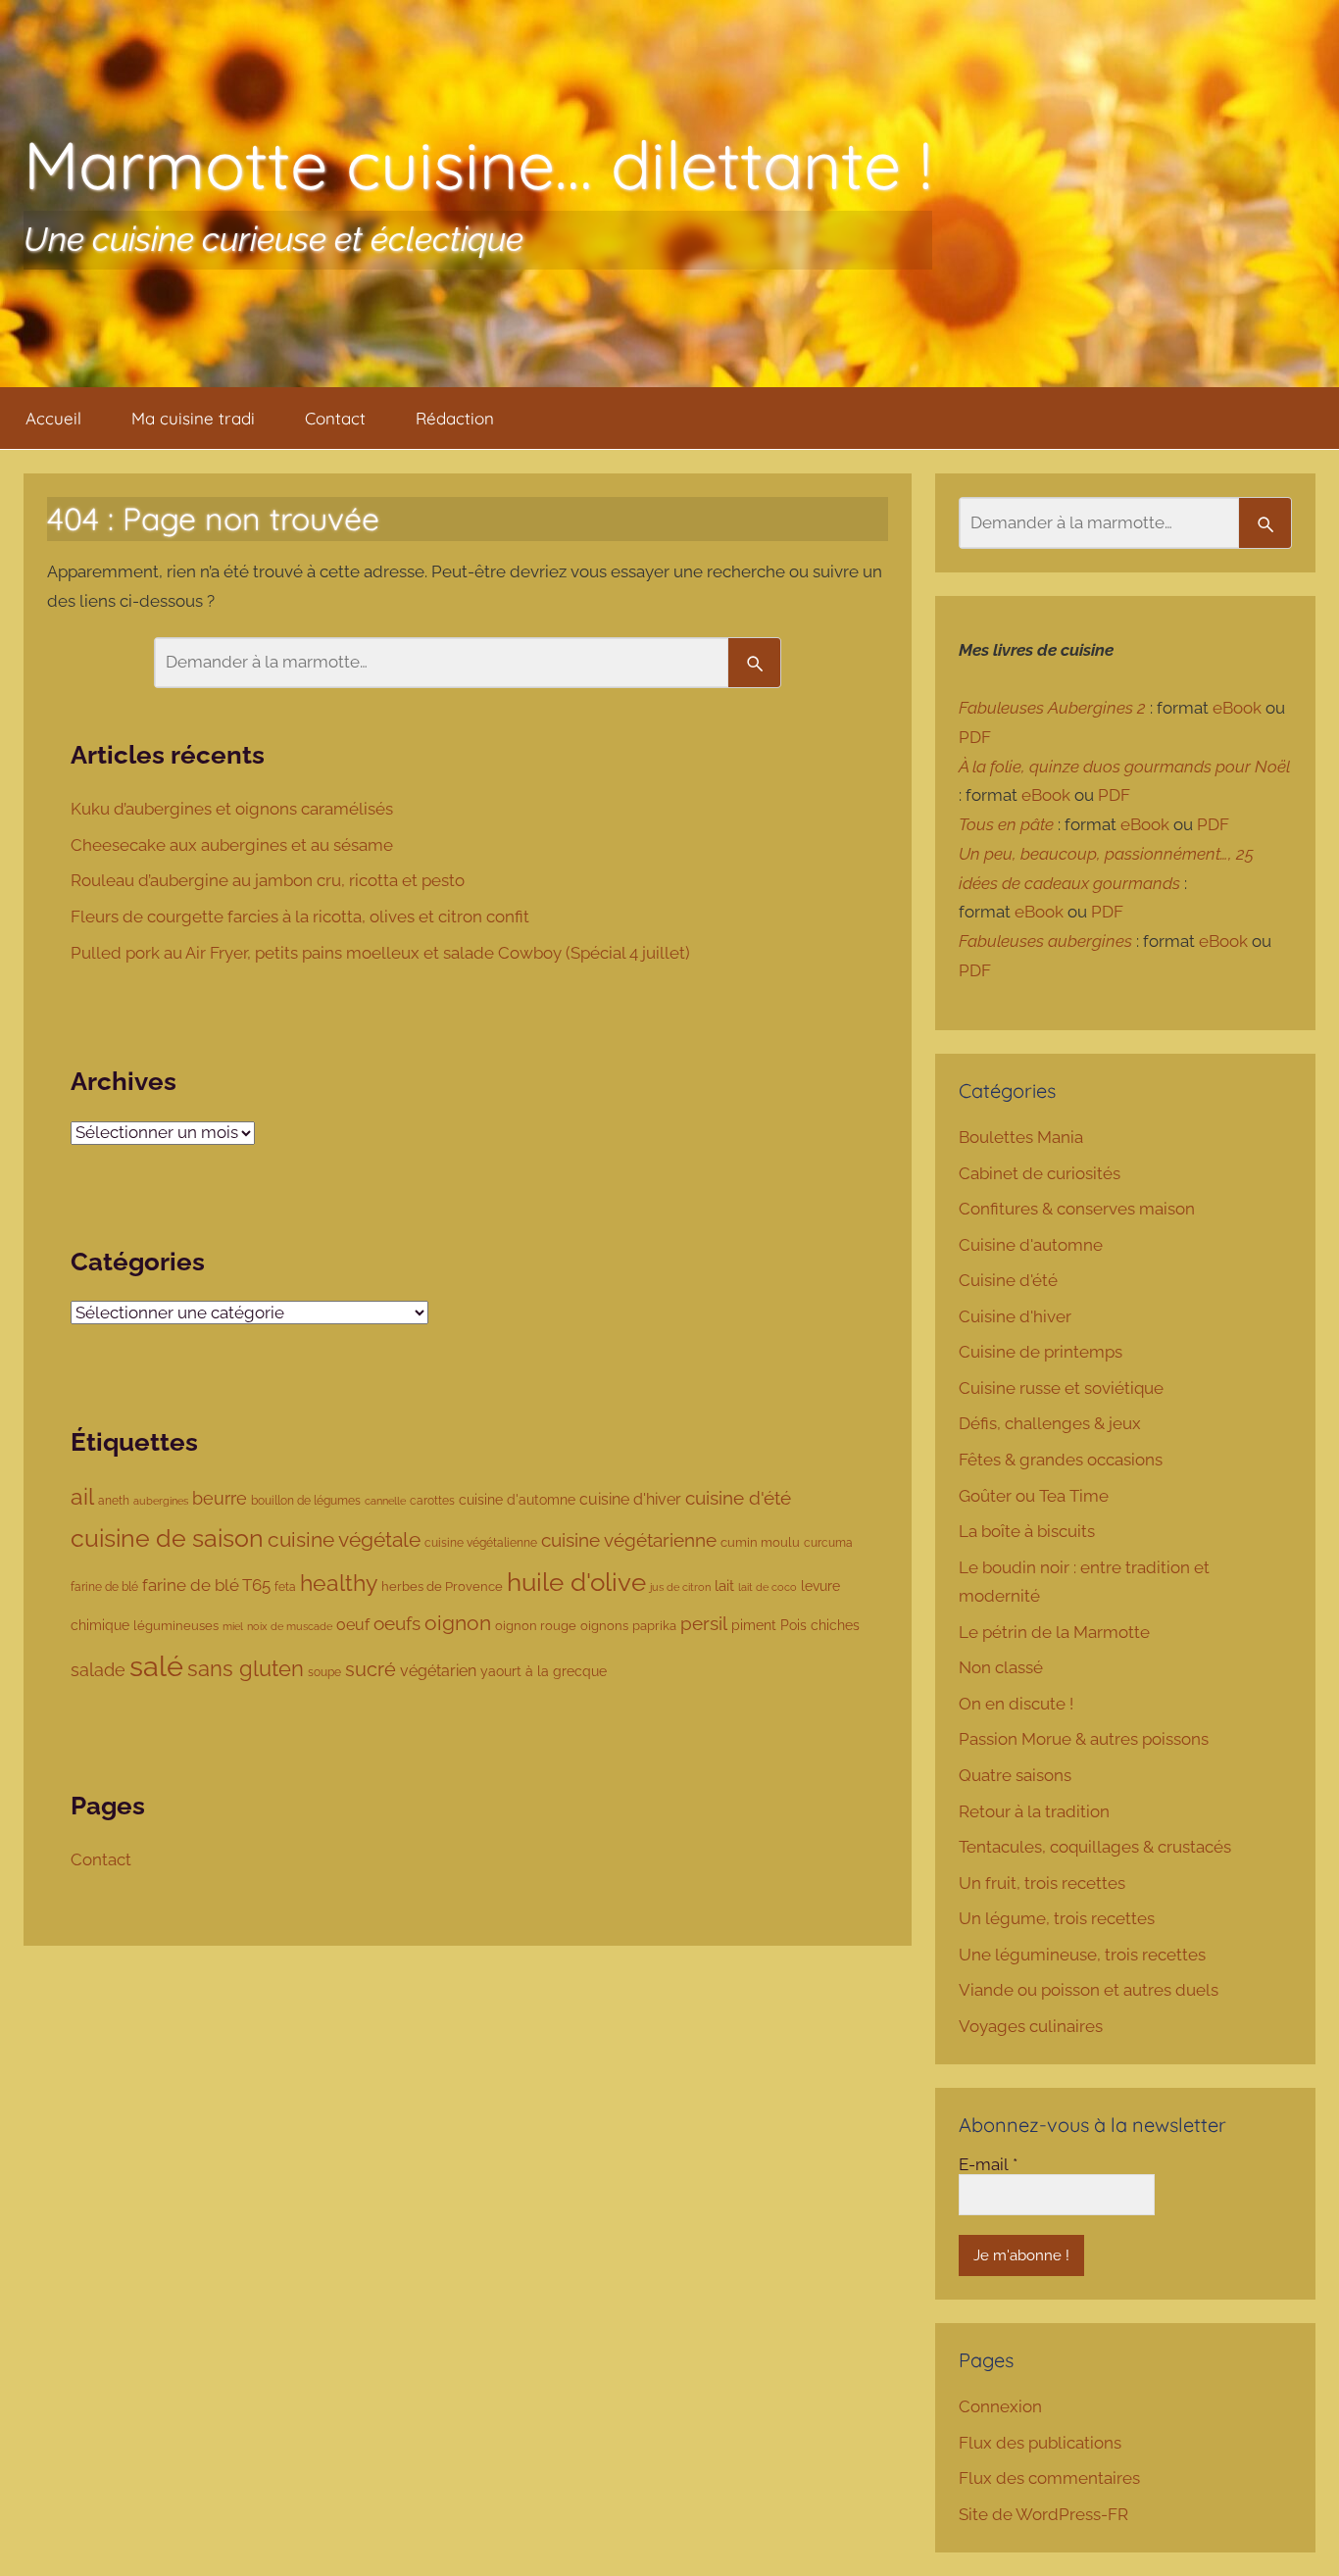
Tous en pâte (1006, 824)
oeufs (397, 1623)
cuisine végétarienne (629, 1540)
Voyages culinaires (1031, 2026)
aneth (114, 1500)
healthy (339, 1583)
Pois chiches (820, 1625)
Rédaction (455, 418)
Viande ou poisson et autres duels (1089, 1990)
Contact (335, 418)
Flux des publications (1040, 2443)
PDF (975, 737)
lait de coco (768, 1587)
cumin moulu (760, 1542)
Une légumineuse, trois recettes (1082, 1955)
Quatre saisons (1015, 1775)
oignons (604, 1626)
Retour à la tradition (1034, 1811)
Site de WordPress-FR (1043, 2514)
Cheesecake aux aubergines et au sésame (234, 845)
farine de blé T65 (206, 1585)
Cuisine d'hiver (1015, 1316)
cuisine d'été (738, 1498)
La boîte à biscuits (1027, 1531)
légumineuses (176, 1626)
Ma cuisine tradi (193, 418)
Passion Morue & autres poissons (1084, 1739)
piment (754, 1625)
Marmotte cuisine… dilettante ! (478, 164)
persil (704, 1623)
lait (724, 1585)
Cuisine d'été (1008, 1280)
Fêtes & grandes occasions (1061, 1460)
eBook (1237, 708)
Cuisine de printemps (1041, 1352)
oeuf (353, 1625)
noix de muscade (290, 1626)
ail (82, 1497)
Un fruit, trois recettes (1042, 1883)
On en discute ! (1016, 1704)
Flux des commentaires (1049, 2478)
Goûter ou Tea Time (1034, 1496)
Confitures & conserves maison (1077, 1209)
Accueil (53, 418)
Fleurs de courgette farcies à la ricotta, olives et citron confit (302, 916)
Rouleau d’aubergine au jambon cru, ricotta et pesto (270, 880)
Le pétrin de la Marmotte (1054, 1632)
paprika (654, 1626)
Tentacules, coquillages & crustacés (1095, 1847)
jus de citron (680, 1587)
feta (285, 1586)
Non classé (1001, 1667)
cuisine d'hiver (630, 1499)
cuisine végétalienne (481, 1542)
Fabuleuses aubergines (1045, 941)
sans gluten (246, 1669)
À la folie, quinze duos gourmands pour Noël (1124, 767)
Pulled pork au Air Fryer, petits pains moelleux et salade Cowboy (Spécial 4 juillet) (382, 953)
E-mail (988, 2164)
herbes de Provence (442, 1586)
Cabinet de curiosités (1040, 1173)
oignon (458, 1623)
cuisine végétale (344, 1539)
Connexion (1000, 2406)
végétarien (438, 1671)
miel (233, 1626)
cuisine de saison (167, 1538)
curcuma (828, 1543)
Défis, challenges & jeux (1050, 1423)
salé (156, 1666)
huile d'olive (576, 1582)
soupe (324, 1672)
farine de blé (104, 1587)
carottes (432, 1500)
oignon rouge (536, 1626)
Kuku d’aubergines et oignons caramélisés (234, 809)
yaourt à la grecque (544, 1671)
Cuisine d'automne (1031, 1245)
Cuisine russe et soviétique (1061, 1388)
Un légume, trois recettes (1057, 1918)
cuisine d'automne (517, 1500)
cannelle (385, 1501)
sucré (371, 1670)
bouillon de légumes (306, 1500)
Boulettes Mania (1021, 1137)
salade (98, 1670)
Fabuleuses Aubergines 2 (1052, 708)
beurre (220, 1498)
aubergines (161, 1501)
